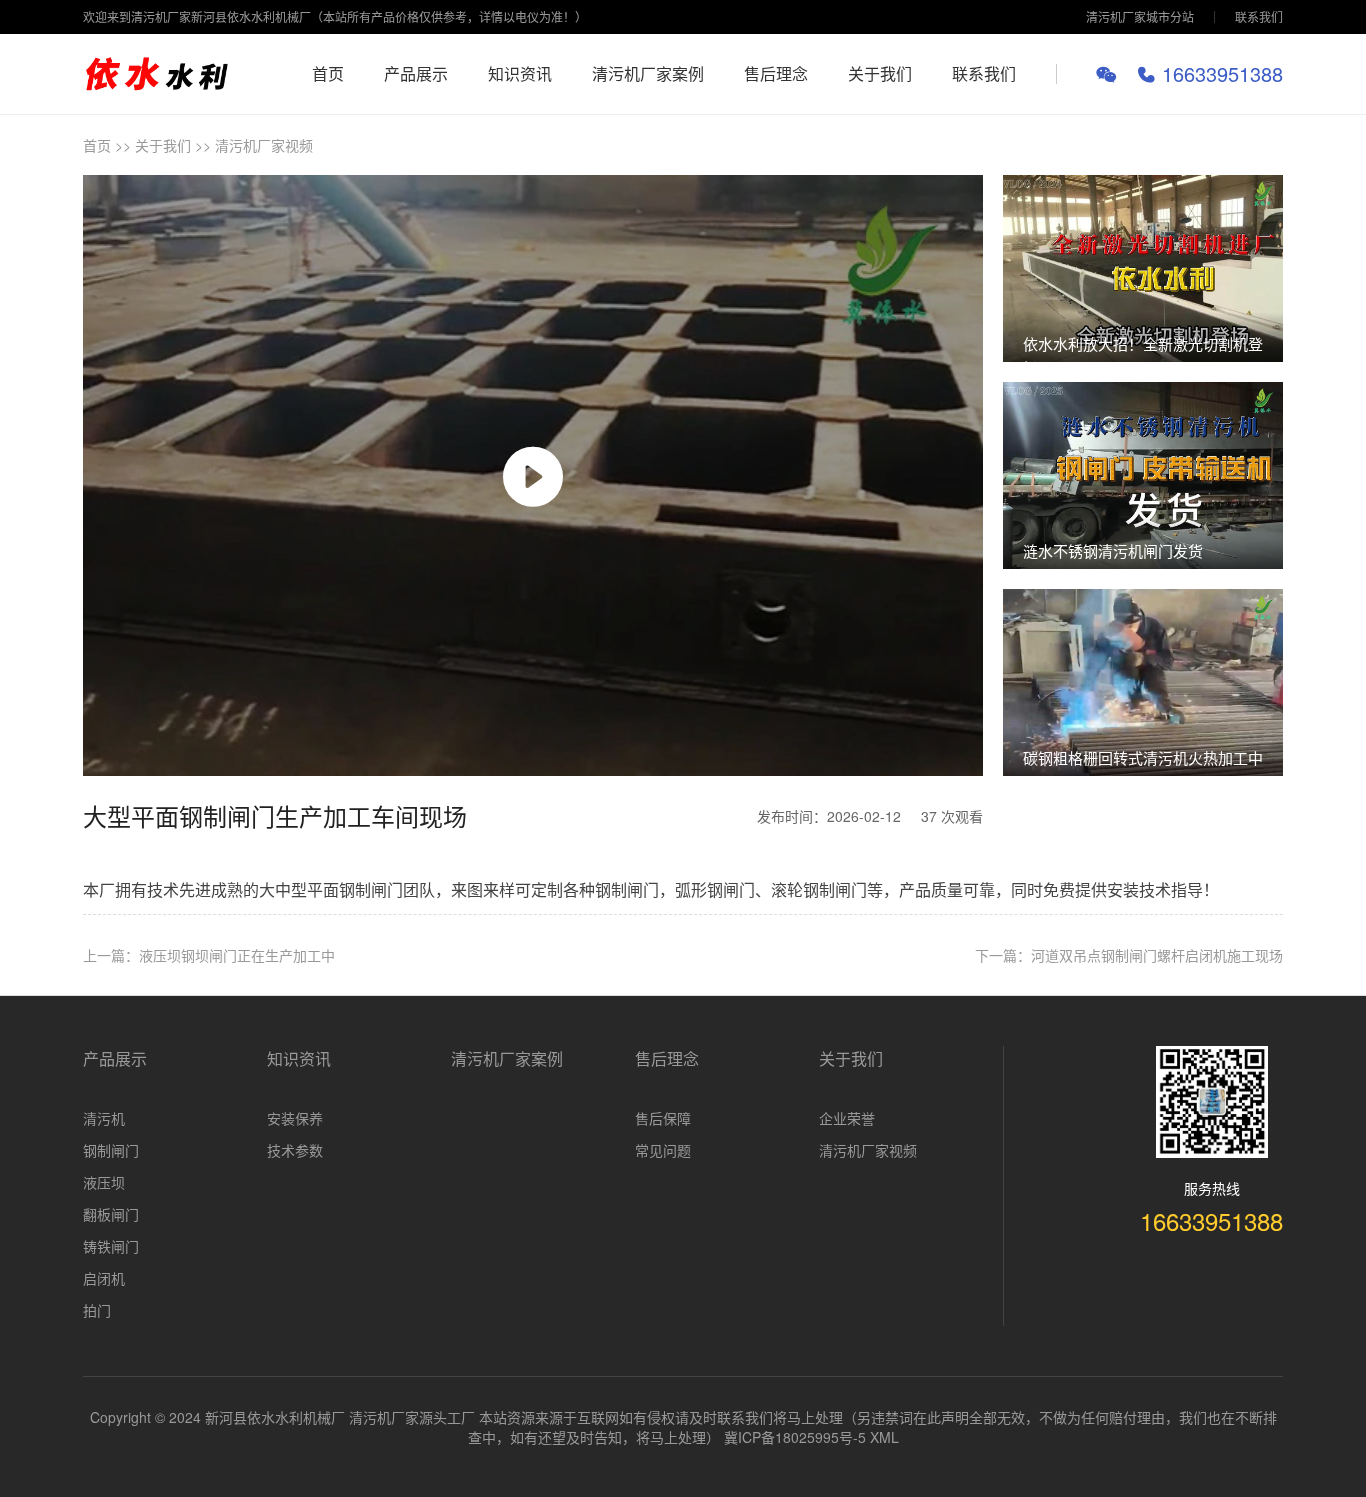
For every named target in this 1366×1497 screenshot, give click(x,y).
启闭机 (104, 1278)
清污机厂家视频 (264, 145)
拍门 (97, 1310)
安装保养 (295, 1118)
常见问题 (663, 1150)
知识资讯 (520, 73)
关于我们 (880, 73)
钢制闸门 (111, 1150)
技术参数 (295, 1150)
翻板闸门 (111, 1214)
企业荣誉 (847, 1118)
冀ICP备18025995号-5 (795, 1437)
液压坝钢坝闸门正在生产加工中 (237, 955)
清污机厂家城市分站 (1140, 16)
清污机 (104, 1118)
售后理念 (776, 73)
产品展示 (416, 73)
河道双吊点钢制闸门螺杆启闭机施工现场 (1157, 955)
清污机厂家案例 (648, 73)
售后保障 (663, 1118)
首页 (328, 73)
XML (884, 1437)
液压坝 (104, 1182)
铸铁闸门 (111, 1246)
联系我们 (1259, 16)
